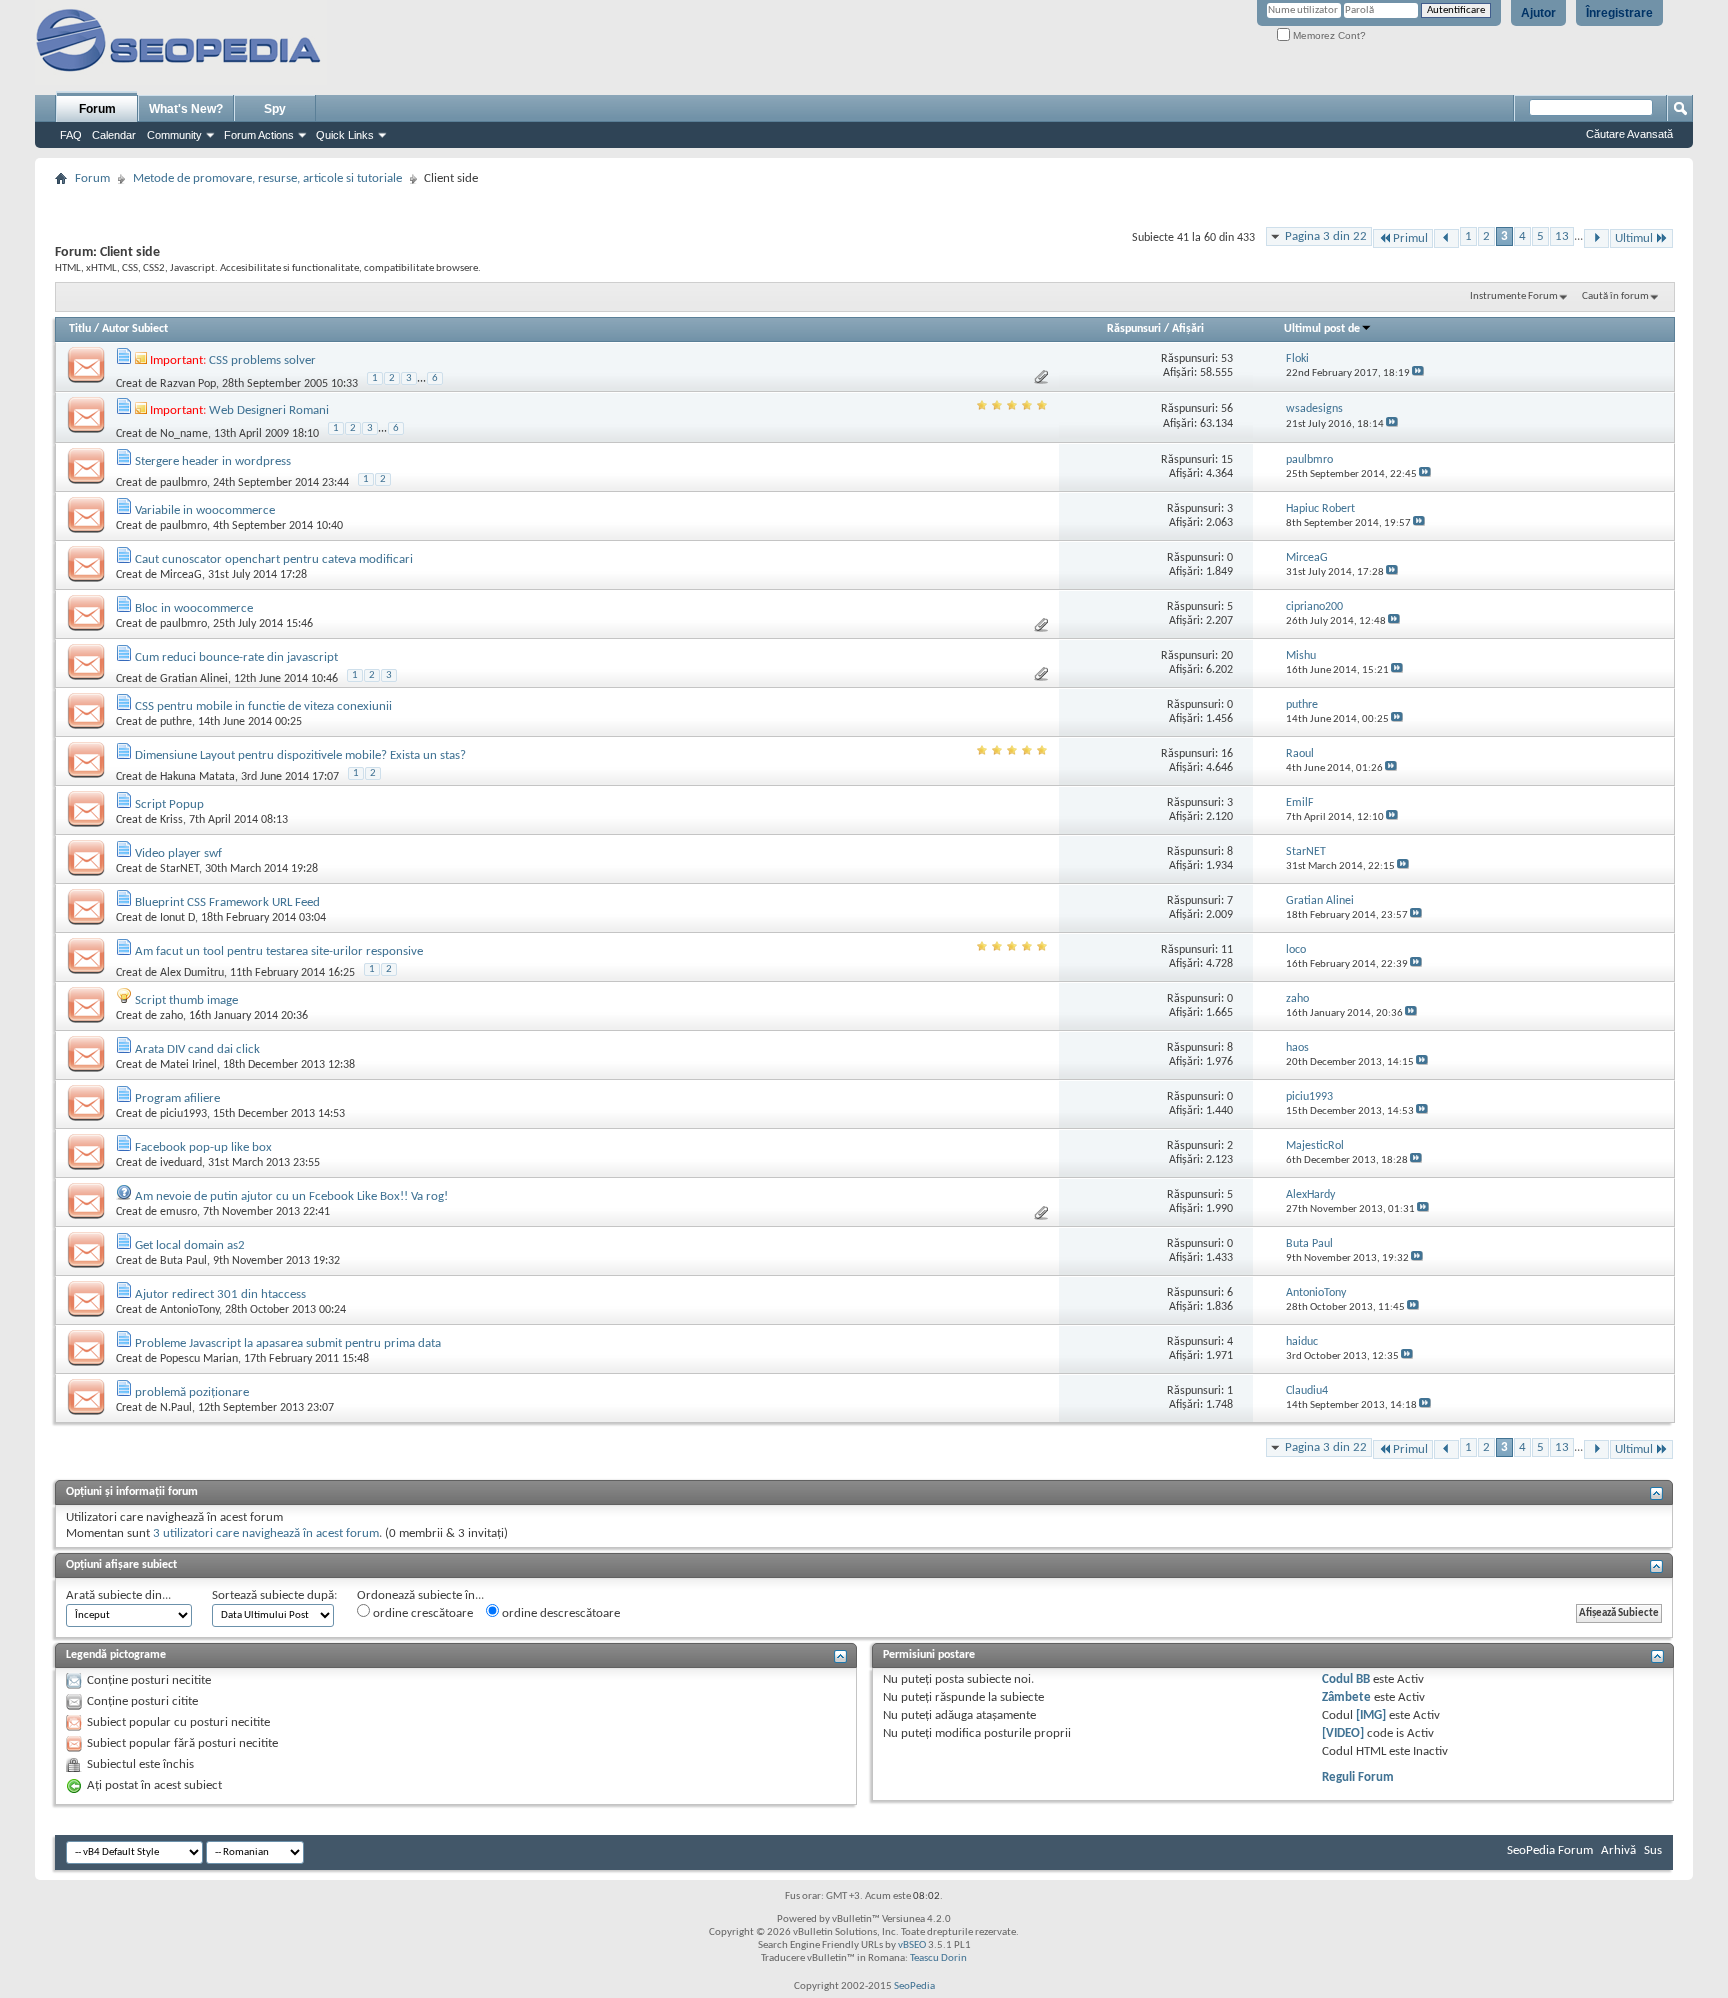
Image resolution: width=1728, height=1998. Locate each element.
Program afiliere (177, 1098)
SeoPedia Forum (1550, 1850)
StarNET (179, 869)
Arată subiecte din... (118, 1595)
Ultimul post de (1322, 329)
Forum (97, 109)
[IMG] (1371, 1715)
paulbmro (183, 483)
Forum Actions (259, 135)
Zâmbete (1346, 1697)
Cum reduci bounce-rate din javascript (236, 657)
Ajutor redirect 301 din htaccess (220, 1294)
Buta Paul (183, 1261)
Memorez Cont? (1328, 35)
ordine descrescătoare (559, 1613)
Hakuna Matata (197, 777)
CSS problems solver (262, 360)
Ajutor (1538, 13)
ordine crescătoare (421, 1613)
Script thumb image (186, 1000)
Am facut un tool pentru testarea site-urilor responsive (279, 951)
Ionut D (177, 918)
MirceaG (181, 575)
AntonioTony (189, 1310)
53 (1227, 359)
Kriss (171, 820)
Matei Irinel (188, 1065)
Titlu (80, 329)
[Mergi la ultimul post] (1418, 373)
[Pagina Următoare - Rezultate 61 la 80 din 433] (1596, 238)
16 (1227, 754)
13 (1562, 236)
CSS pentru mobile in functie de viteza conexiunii (263, 706)
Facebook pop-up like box (203, 1147)
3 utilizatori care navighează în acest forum (266, 1533)
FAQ (71, 135)
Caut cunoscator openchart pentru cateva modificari (274, 559)
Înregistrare (1619, 13)
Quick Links (345, 135)
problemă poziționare (192, 1392)
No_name (184, 434)
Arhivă (1618, 1850)
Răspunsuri (1134, 329)
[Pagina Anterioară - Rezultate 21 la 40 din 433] (1446, 238)
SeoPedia (914, 1986)
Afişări (1188, 329)
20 (1227, 656)
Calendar (114, 135)
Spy (275, 109)
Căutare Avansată (1629, 134)
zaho (171, 1016)
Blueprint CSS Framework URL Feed (227, 902)
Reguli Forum (1358, 1777)
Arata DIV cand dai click (197, 1049)
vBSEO (912, 1945)
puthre (176, 722)
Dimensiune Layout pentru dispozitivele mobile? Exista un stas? (300, 755)
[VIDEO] (1343, 1733)
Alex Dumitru (192, 973)
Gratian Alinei (194, 679)
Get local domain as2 (190, 1245)
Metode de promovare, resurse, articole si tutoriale (267, 178)
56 (1227, 409)
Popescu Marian (199, 1359)
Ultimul (1634, 238)
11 (1227, 950)
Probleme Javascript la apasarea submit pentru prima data (288, 1343)
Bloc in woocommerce (194, 608)
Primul (1410, 238)
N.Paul (176, 1408)
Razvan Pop (188, 384)
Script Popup (169, 804)
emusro (178, 1212)
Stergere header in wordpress (213, 461)
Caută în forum (1615, 296)
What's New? (186, 109)
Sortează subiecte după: (274, 1595)
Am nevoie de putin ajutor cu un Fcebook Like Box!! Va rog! (291, 1196)
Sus (1653, 1850)
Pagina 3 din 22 (1326, 236)
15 (1227, 460)
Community (174, 135)
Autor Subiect (135, 329)
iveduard (181, 1163)
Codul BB (1346, 1679)
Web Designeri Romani (269, 410)
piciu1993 (183, 1114)
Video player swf (178, 853)
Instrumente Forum (1514, 296)
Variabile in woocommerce (205, 510)
